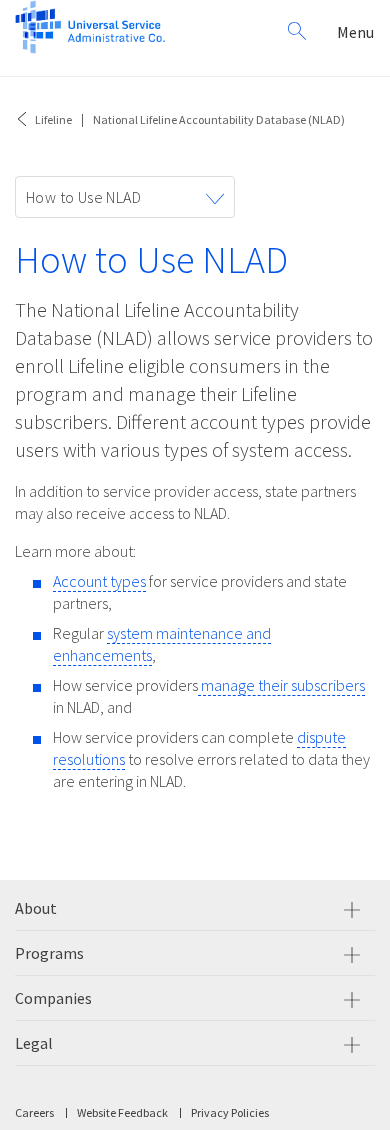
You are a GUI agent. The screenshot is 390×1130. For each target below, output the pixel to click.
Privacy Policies (230, 1112)
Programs (49, 953)
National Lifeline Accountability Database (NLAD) (219, 119)
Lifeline (53, 119)
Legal (34, 1043)
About (36, 908)
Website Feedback (122, 1112)
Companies (53, 998)
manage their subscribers (281, 685)
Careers (34, 1112)
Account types (99, 581)
